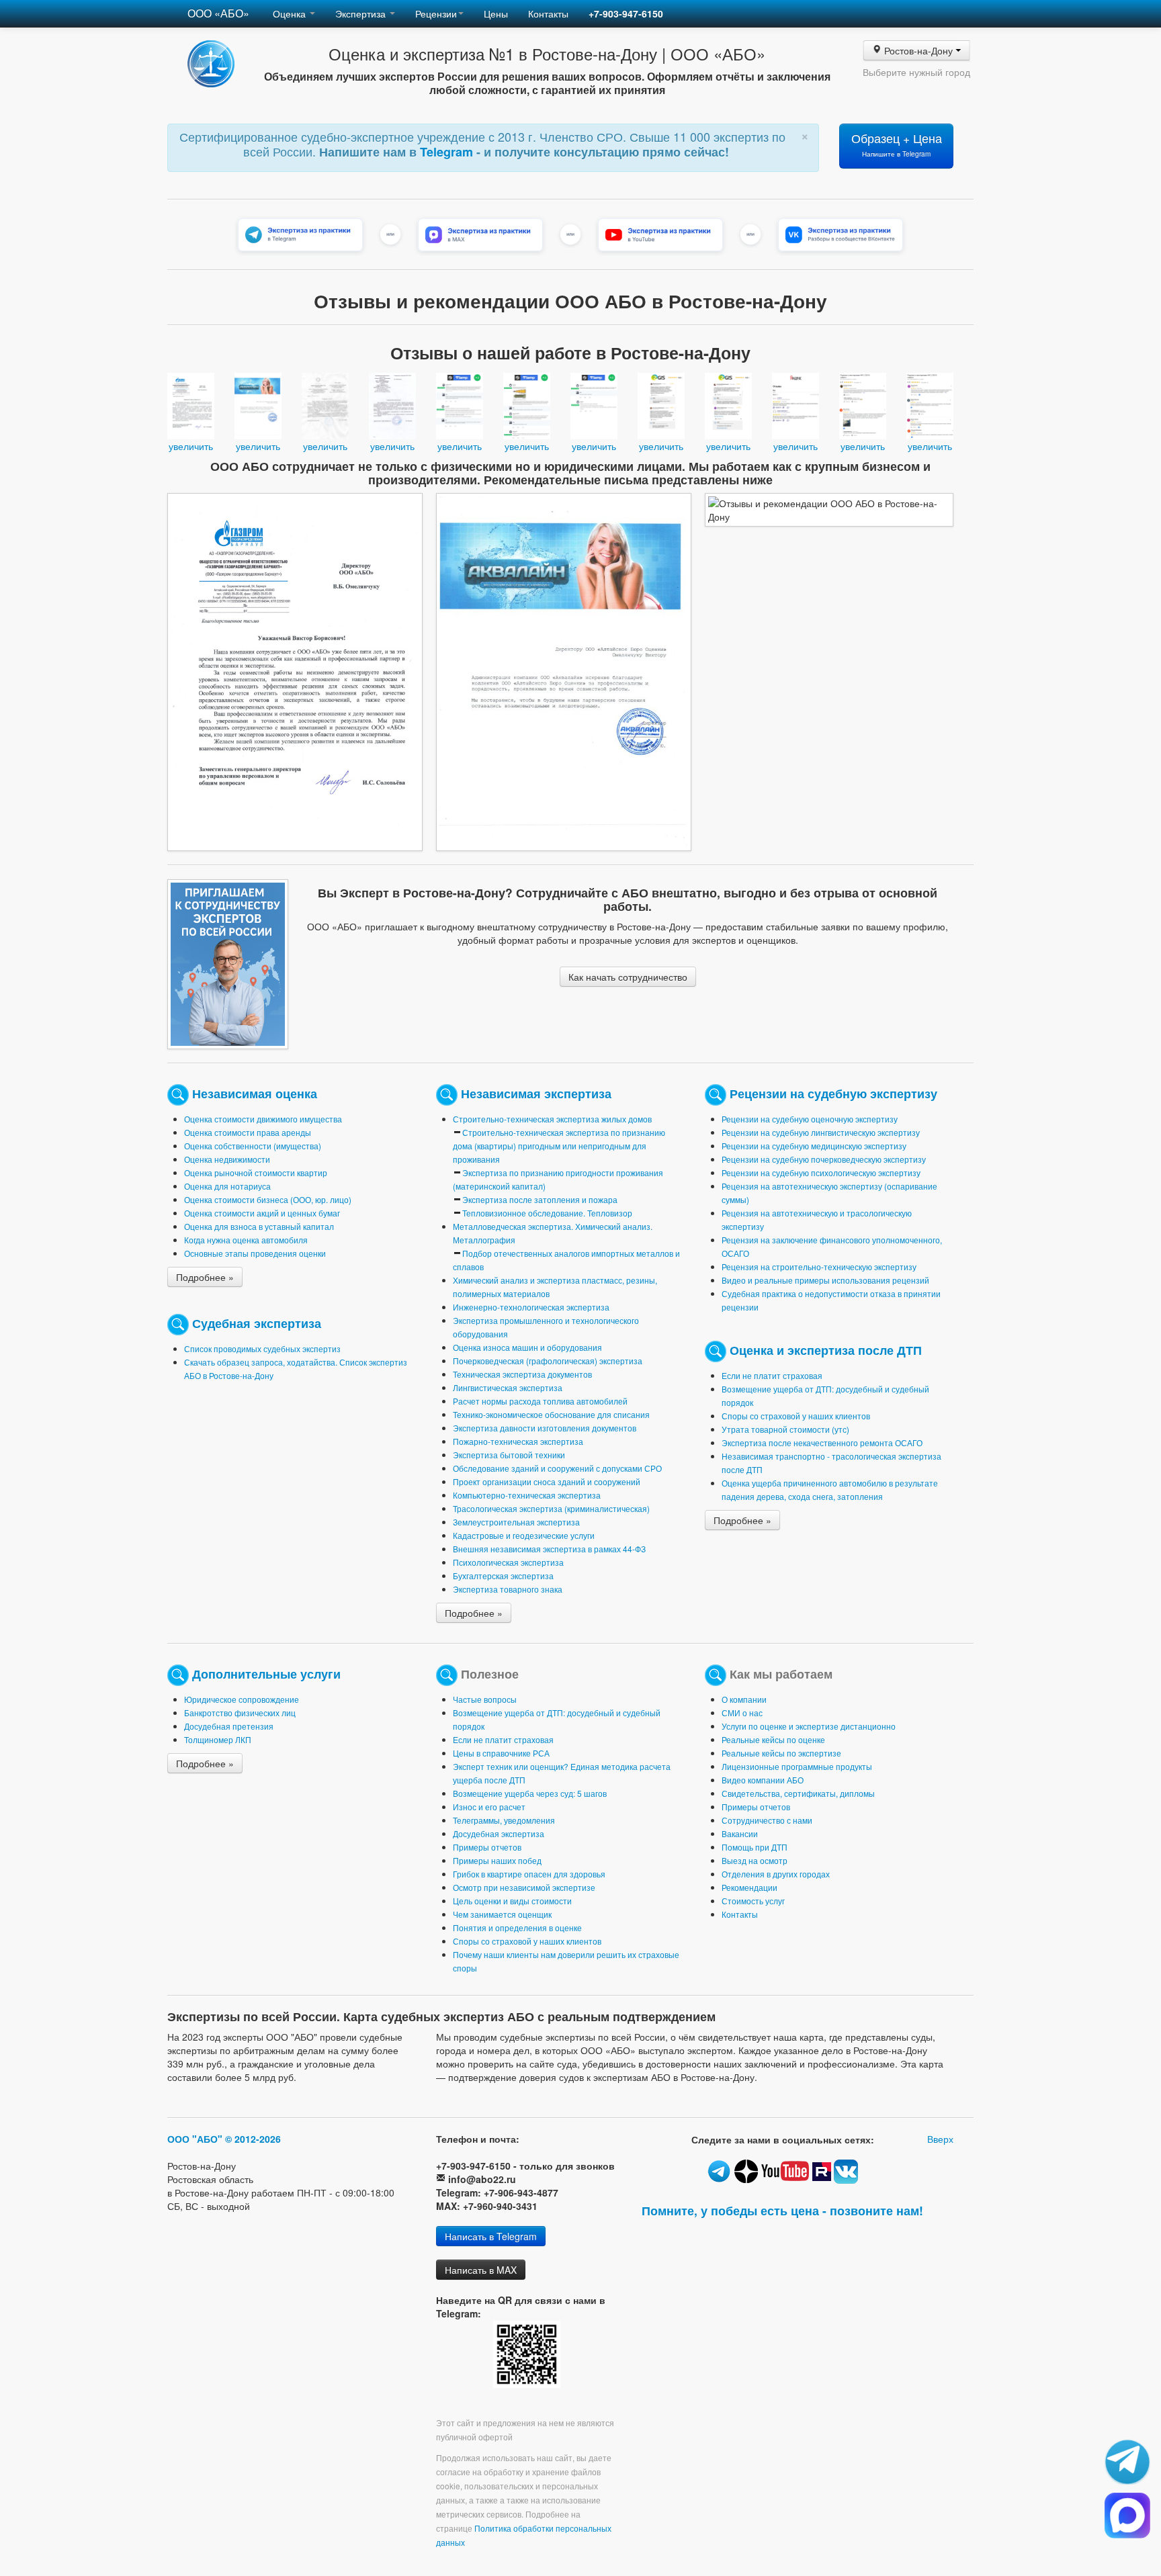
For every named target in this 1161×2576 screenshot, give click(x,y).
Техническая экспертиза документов (522, 1374)
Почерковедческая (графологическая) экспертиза (548, 1361)
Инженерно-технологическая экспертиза (531, 1307)
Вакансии (740, 1833)
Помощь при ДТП (755, 1847)
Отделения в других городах (776, 1874)
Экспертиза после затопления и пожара (540, 1199)
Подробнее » (205, 1277)
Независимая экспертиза (536, 1093)
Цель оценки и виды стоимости (512, 1901)
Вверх (940, 2139)
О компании (744, 1699)
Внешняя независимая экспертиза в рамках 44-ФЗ (549, 1549)
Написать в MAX (481, 2270)
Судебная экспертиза (257, 1322)
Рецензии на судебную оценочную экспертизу (810, 1119)
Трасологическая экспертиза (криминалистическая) (551, 1508)
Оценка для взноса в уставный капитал (259, 1226)
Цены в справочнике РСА (501, 1753)
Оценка (291, 13)
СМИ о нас (742, 1713)
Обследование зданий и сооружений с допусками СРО (557, 1468)
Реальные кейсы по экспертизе (781, 1753)
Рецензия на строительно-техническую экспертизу (819, 1267)
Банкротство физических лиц (240, 1713)
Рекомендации (749, 1887)
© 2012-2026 (253, 2139)
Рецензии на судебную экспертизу (833, 1093)
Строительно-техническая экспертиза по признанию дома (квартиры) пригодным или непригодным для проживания (559, 1146)
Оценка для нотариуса (227, 1186)
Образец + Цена (897, 144)
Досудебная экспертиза (499, 1833)
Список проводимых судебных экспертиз (262, 1348)
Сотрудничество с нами (767, 1820)
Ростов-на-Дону (918, 50)
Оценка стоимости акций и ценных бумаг (262, 1213)
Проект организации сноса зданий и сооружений (547, 1481)
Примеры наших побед (497, 1860)
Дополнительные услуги (266, 1673)
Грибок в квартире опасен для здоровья (529, 1874)
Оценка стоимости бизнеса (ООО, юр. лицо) (268, 1199)
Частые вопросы (485, 1699)
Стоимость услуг (753, 1901)
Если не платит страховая (772, 1375)
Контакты (548, 13)
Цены (496, 13)
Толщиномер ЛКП (218, 1739)
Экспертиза (362, 13)
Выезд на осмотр (755, 1860)
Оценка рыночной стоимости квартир (256, 1172)
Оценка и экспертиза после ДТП (826, 1349)
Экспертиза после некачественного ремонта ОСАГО (822, 1442)
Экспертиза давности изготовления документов (545, 1428)
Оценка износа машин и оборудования (527, 1347)
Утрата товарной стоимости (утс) (785, 1429)
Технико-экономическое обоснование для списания (551, 1414)
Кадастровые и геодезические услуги (524, 1535)
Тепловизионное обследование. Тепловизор (547, 1213)
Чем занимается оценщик (502, 1914)
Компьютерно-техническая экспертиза (527, 1495)
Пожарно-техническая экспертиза (518, 1441)
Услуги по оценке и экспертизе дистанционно (809, 1726)
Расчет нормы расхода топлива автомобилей (540, 1401)
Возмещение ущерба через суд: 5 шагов (530, 1793)
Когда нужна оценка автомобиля (246, 1240)
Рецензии (436, 13)
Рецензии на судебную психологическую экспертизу (821, 1172)
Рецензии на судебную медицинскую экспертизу (814, 1146)
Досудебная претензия (229, 1726)
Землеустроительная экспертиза (516, 1522)
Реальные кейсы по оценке (773, 1739)
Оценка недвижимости (227, 1159)
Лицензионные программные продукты (797, 1766)
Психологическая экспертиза (508, 1562)
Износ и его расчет (489, 1807)
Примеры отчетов (487, 1847)
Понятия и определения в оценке (517, 1927)
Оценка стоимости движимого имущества (263, 1119)
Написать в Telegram (491, 2236)
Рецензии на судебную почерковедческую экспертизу (824, 1159)
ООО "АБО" (195, 2139)
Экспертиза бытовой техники (509, 1455)
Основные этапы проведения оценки (255, 1253)
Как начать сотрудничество (628, 977)
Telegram (448, 152)
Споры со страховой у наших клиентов (796, 1416)
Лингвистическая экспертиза (508, 1387)
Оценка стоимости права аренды (248, 1132)
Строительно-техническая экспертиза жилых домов (552, 1119)
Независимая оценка (255, 1093)
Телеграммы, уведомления (504, 1820)
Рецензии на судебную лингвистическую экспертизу (821, 1132)
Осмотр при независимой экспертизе (524, 1887)
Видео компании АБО (763, 1780)
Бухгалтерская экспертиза (503, 1575)
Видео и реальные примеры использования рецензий (825, 1280)
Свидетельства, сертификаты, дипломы (798, 1793)
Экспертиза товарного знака (508, 1589)
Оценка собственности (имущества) (253, 1146)
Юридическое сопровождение (242, 1699)
